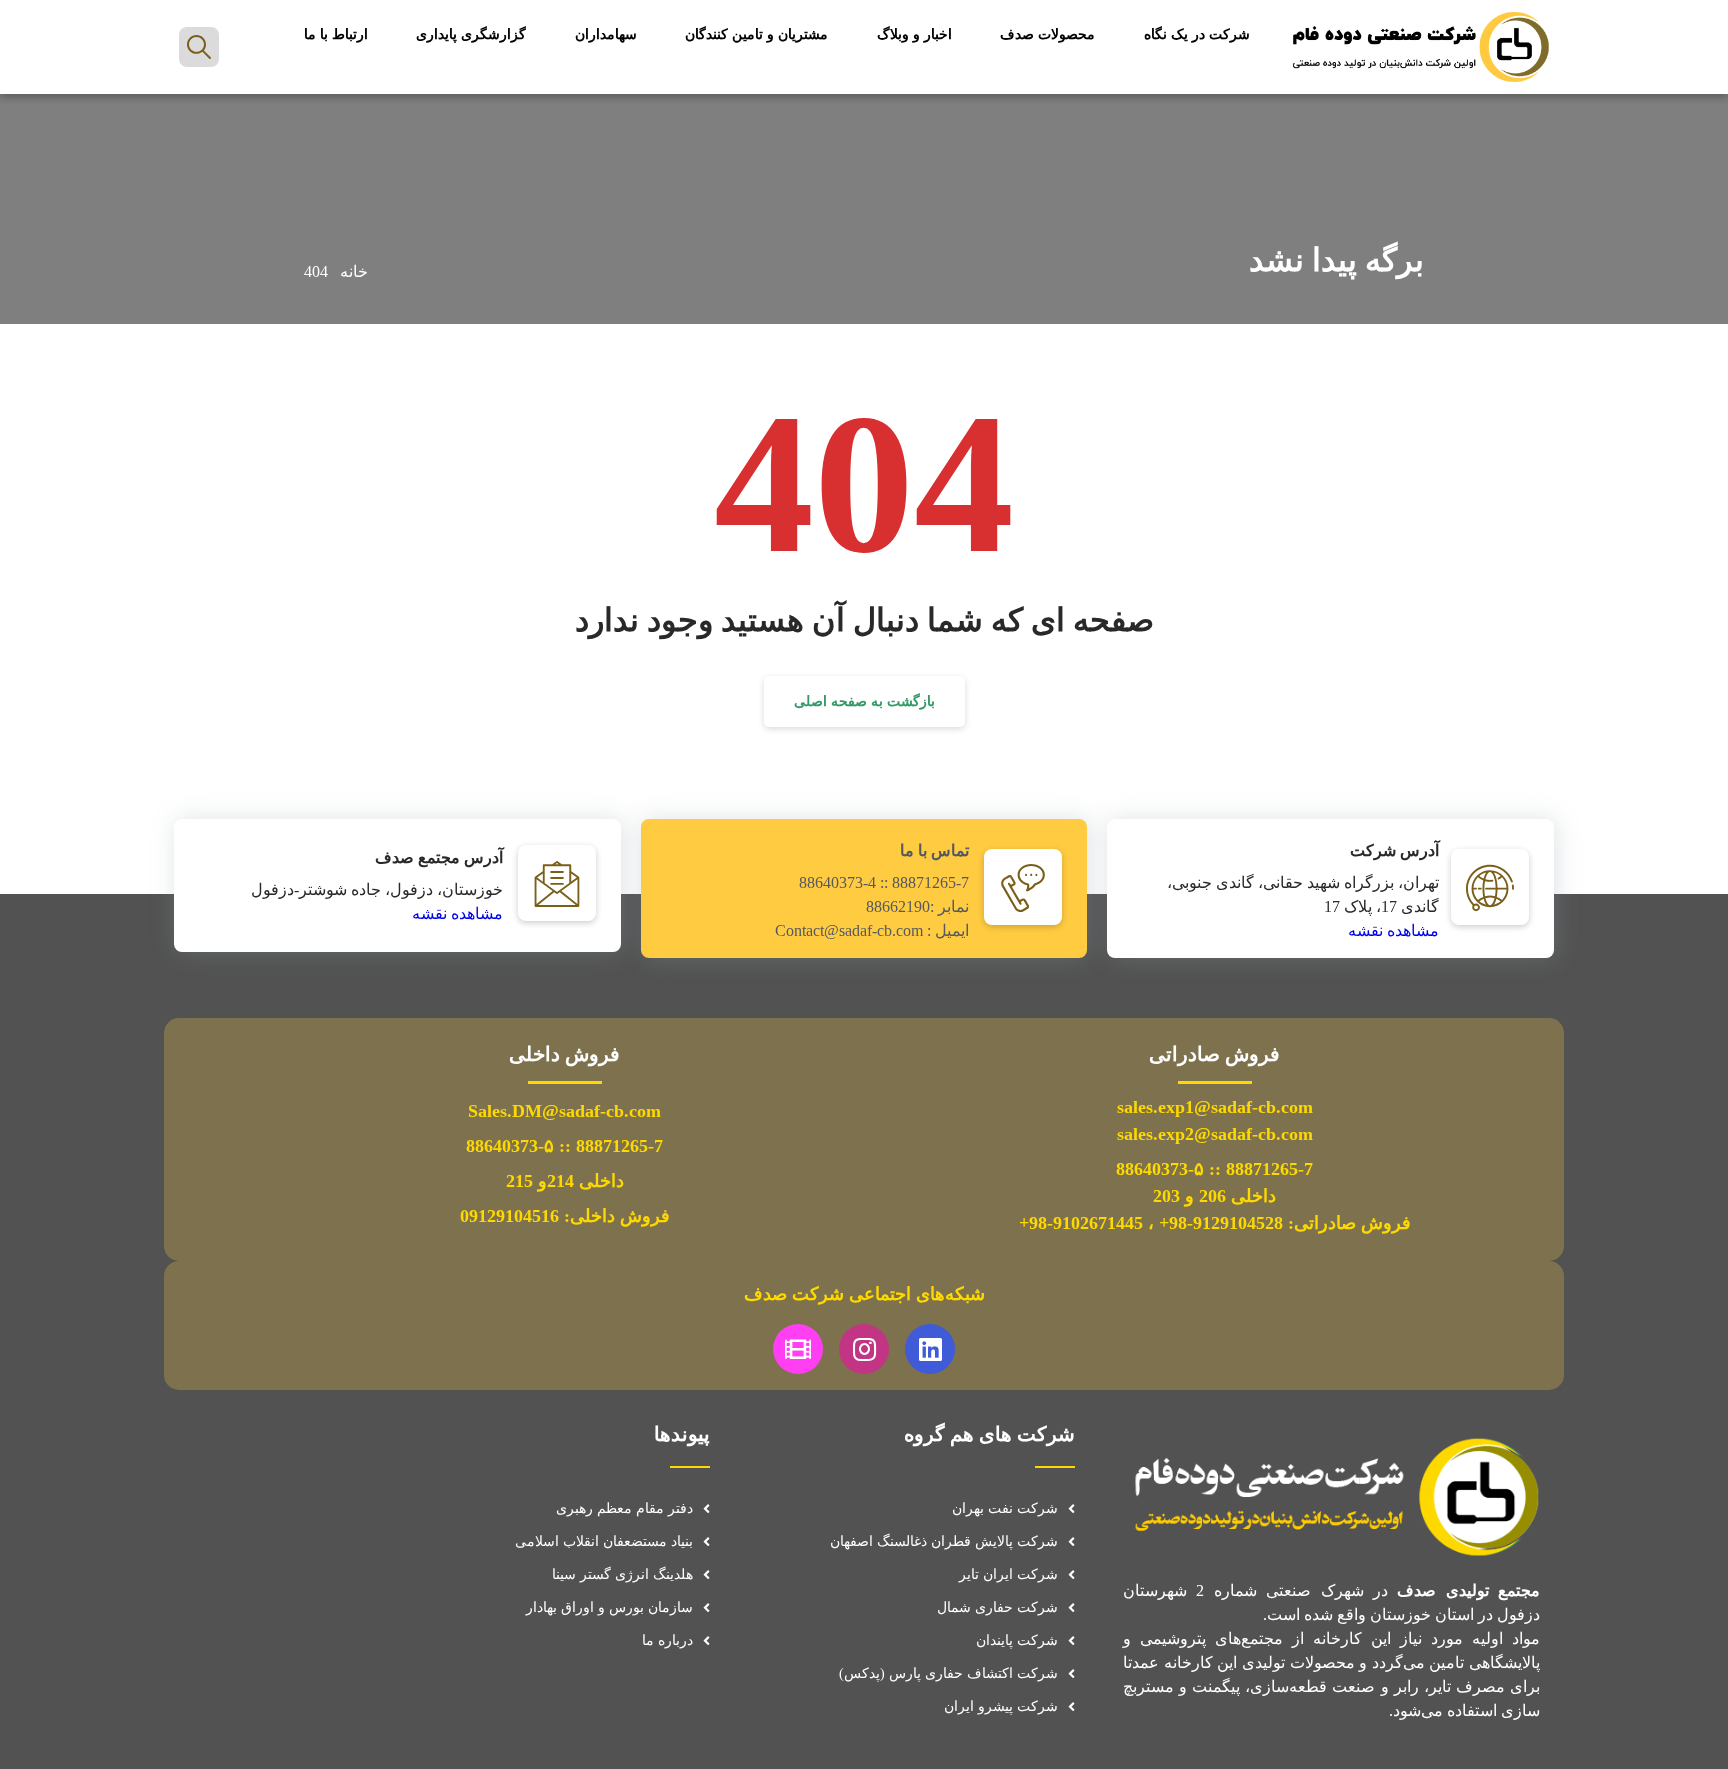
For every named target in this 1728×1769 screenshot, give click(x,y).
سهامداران (606, 34)
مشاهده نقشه (1393, 930)
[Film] (798, 1349)
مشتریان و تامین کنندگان (756, 34)
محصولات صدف (1047, 34)
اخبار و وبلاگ (914, 34)
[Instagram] (864, 1349)
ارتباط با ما (336, 34)
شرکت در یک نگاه (1197, 34)
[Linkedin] (930, 1349)
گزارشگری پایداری (471, 34)
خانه (354, 271)
